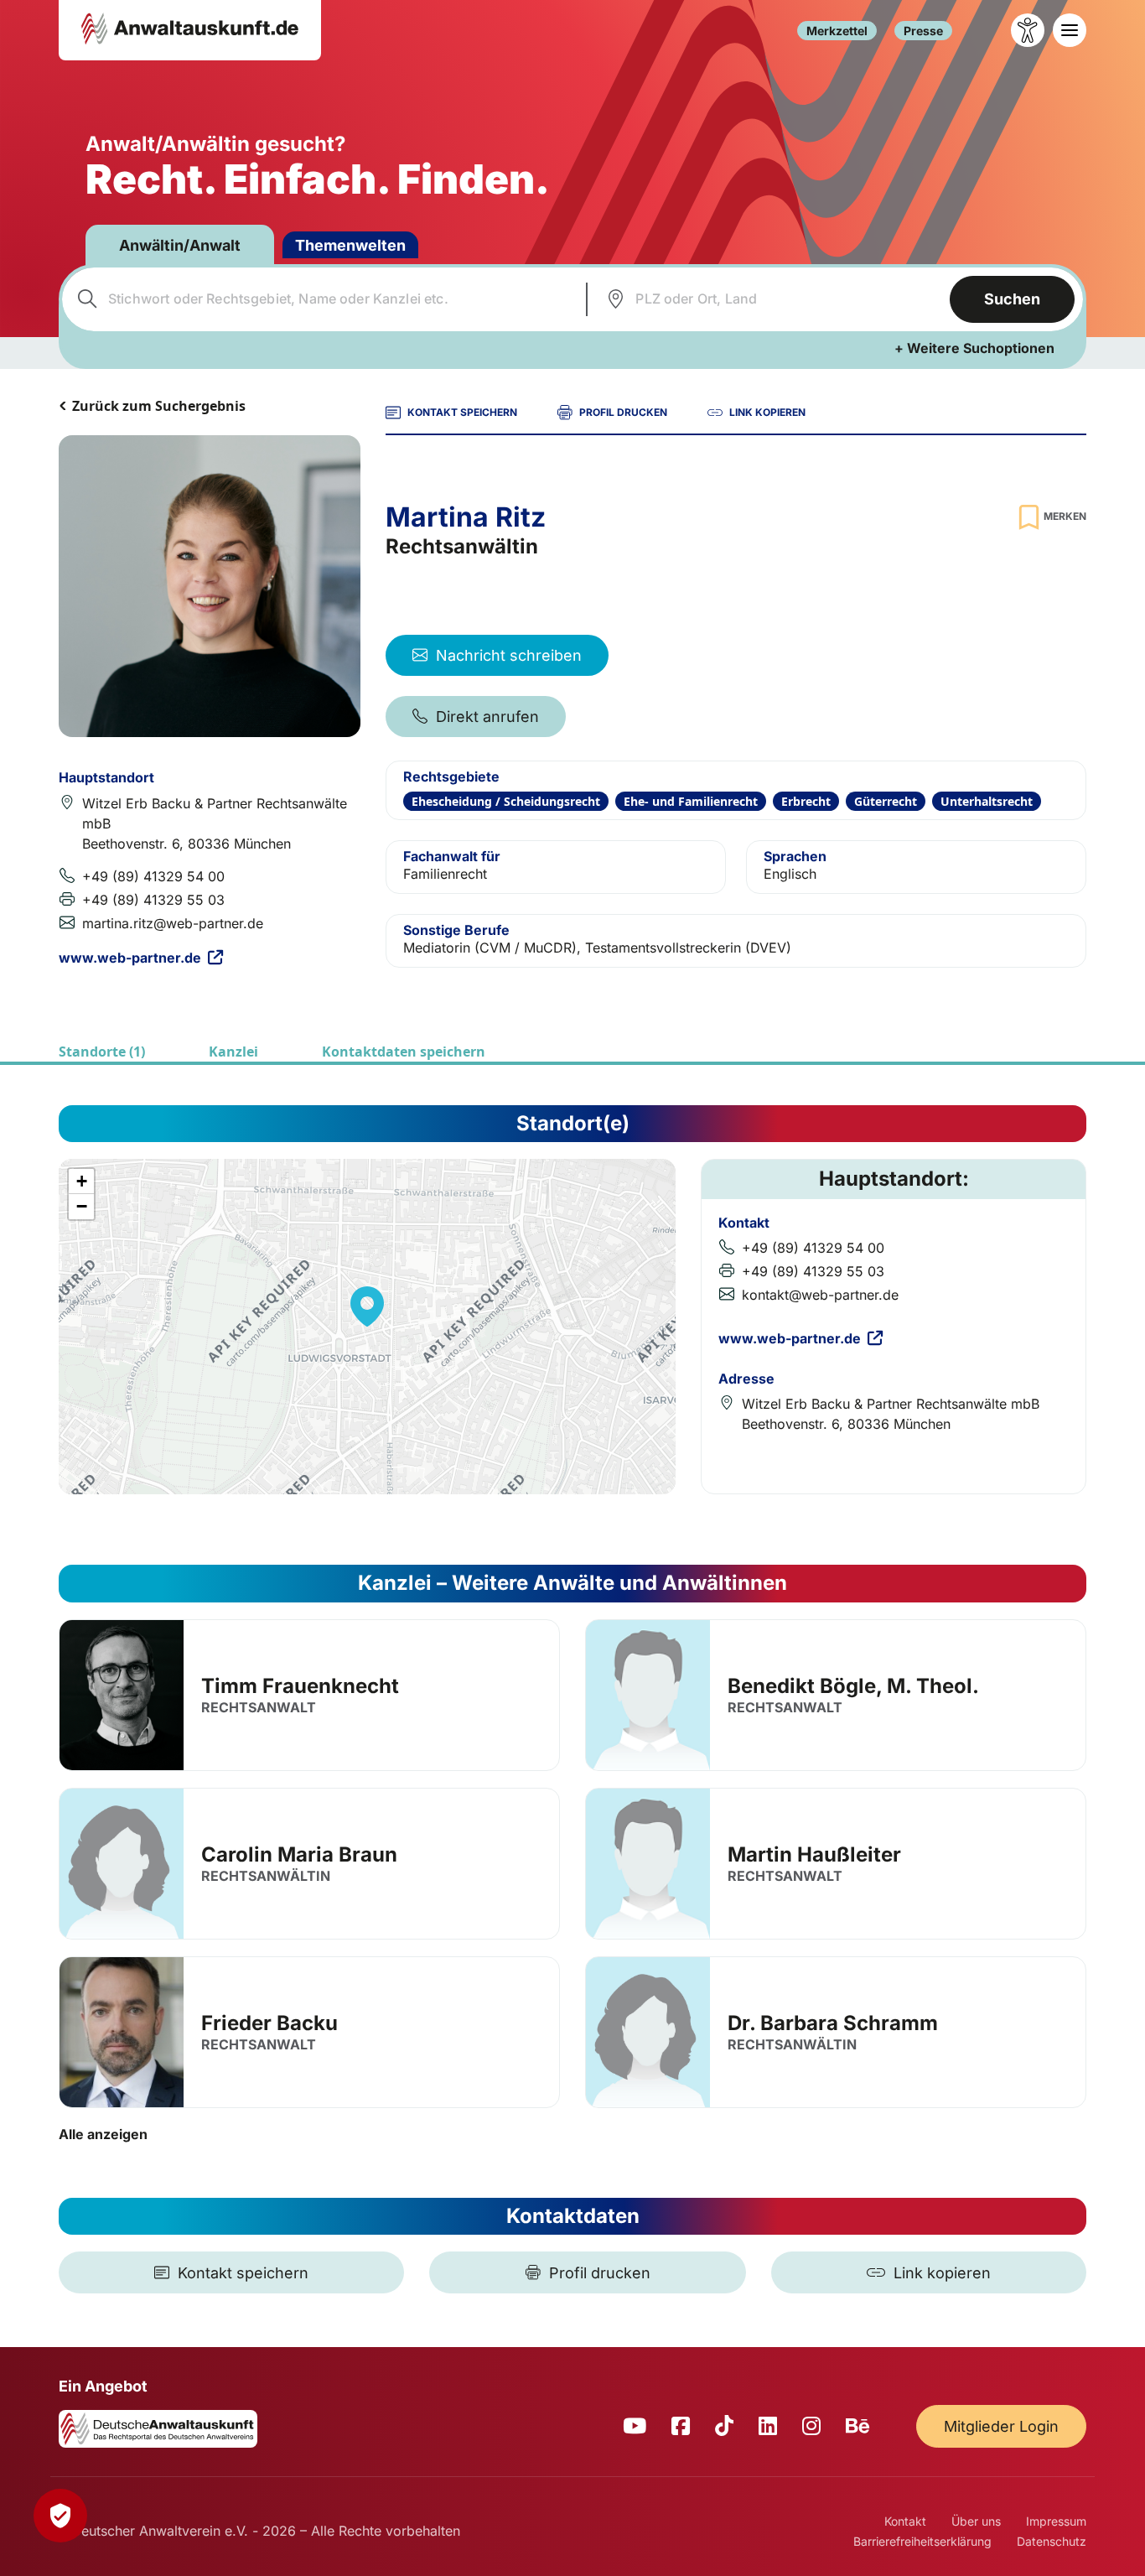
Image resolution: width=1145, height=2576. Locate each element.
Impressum (1056, 2521)
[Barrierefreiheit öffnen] (1028, 30)
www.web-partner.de (130, 958)
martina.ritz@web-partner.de (173, 923)
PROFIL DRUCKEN (623, 412)
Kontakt (905, 2521)
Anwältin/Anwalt (180, 245)
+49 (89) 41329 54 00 (153, 876)
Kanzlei (233, 1052)
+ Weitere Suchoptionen (974, 348)
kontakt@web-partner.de (820, 1295)
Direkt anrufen (487, 717)
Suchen (1012, 299)
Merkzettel (837, 31)
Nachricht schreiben (509, 655)
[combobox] (322, 299)
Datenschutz (1052, 2541)
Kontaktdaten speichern (404, 1052)
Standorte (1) (102, 1052)
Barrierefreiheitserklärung (922, 2541)
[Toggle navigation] (1070, 30)
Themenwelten (350, 245)
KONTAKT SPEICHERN (462, 412)
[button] (367, 1306)
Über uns (976, 2521)
